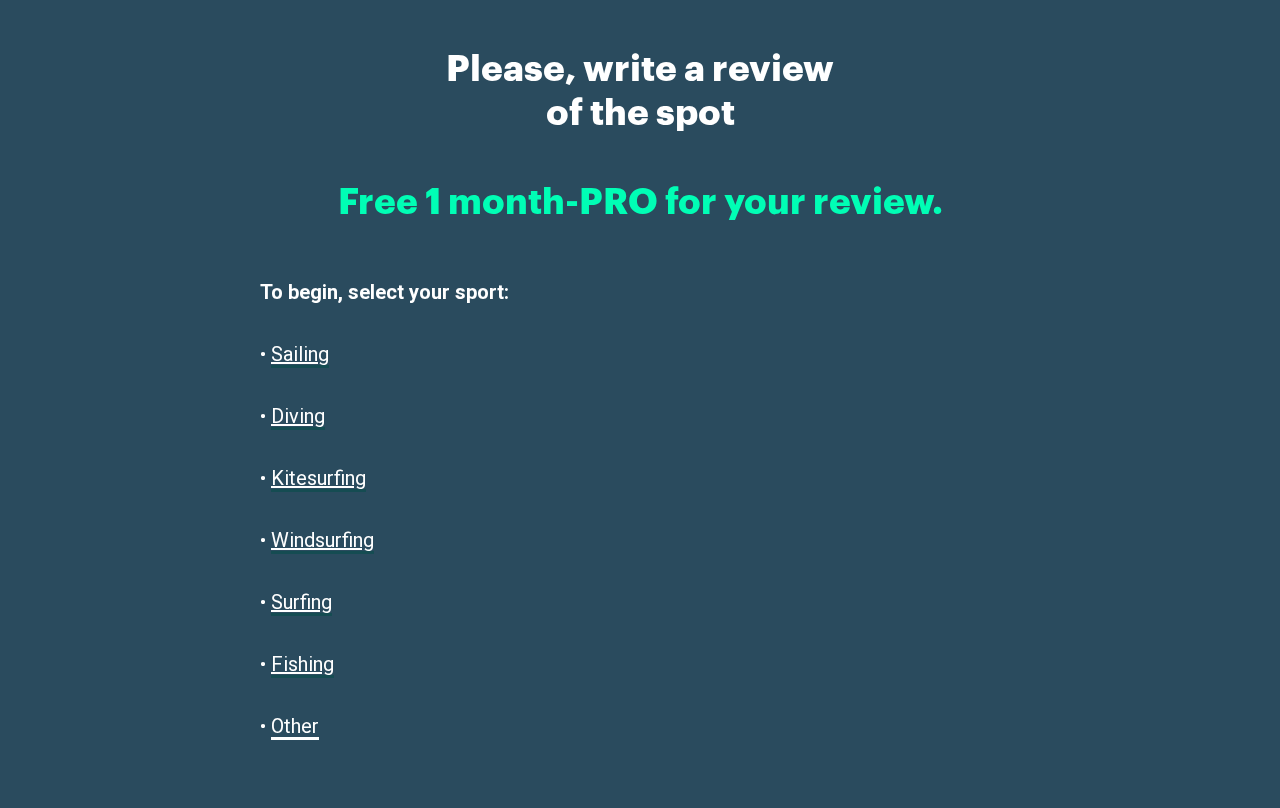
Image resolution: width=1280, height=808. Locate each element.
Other (295, 726)
